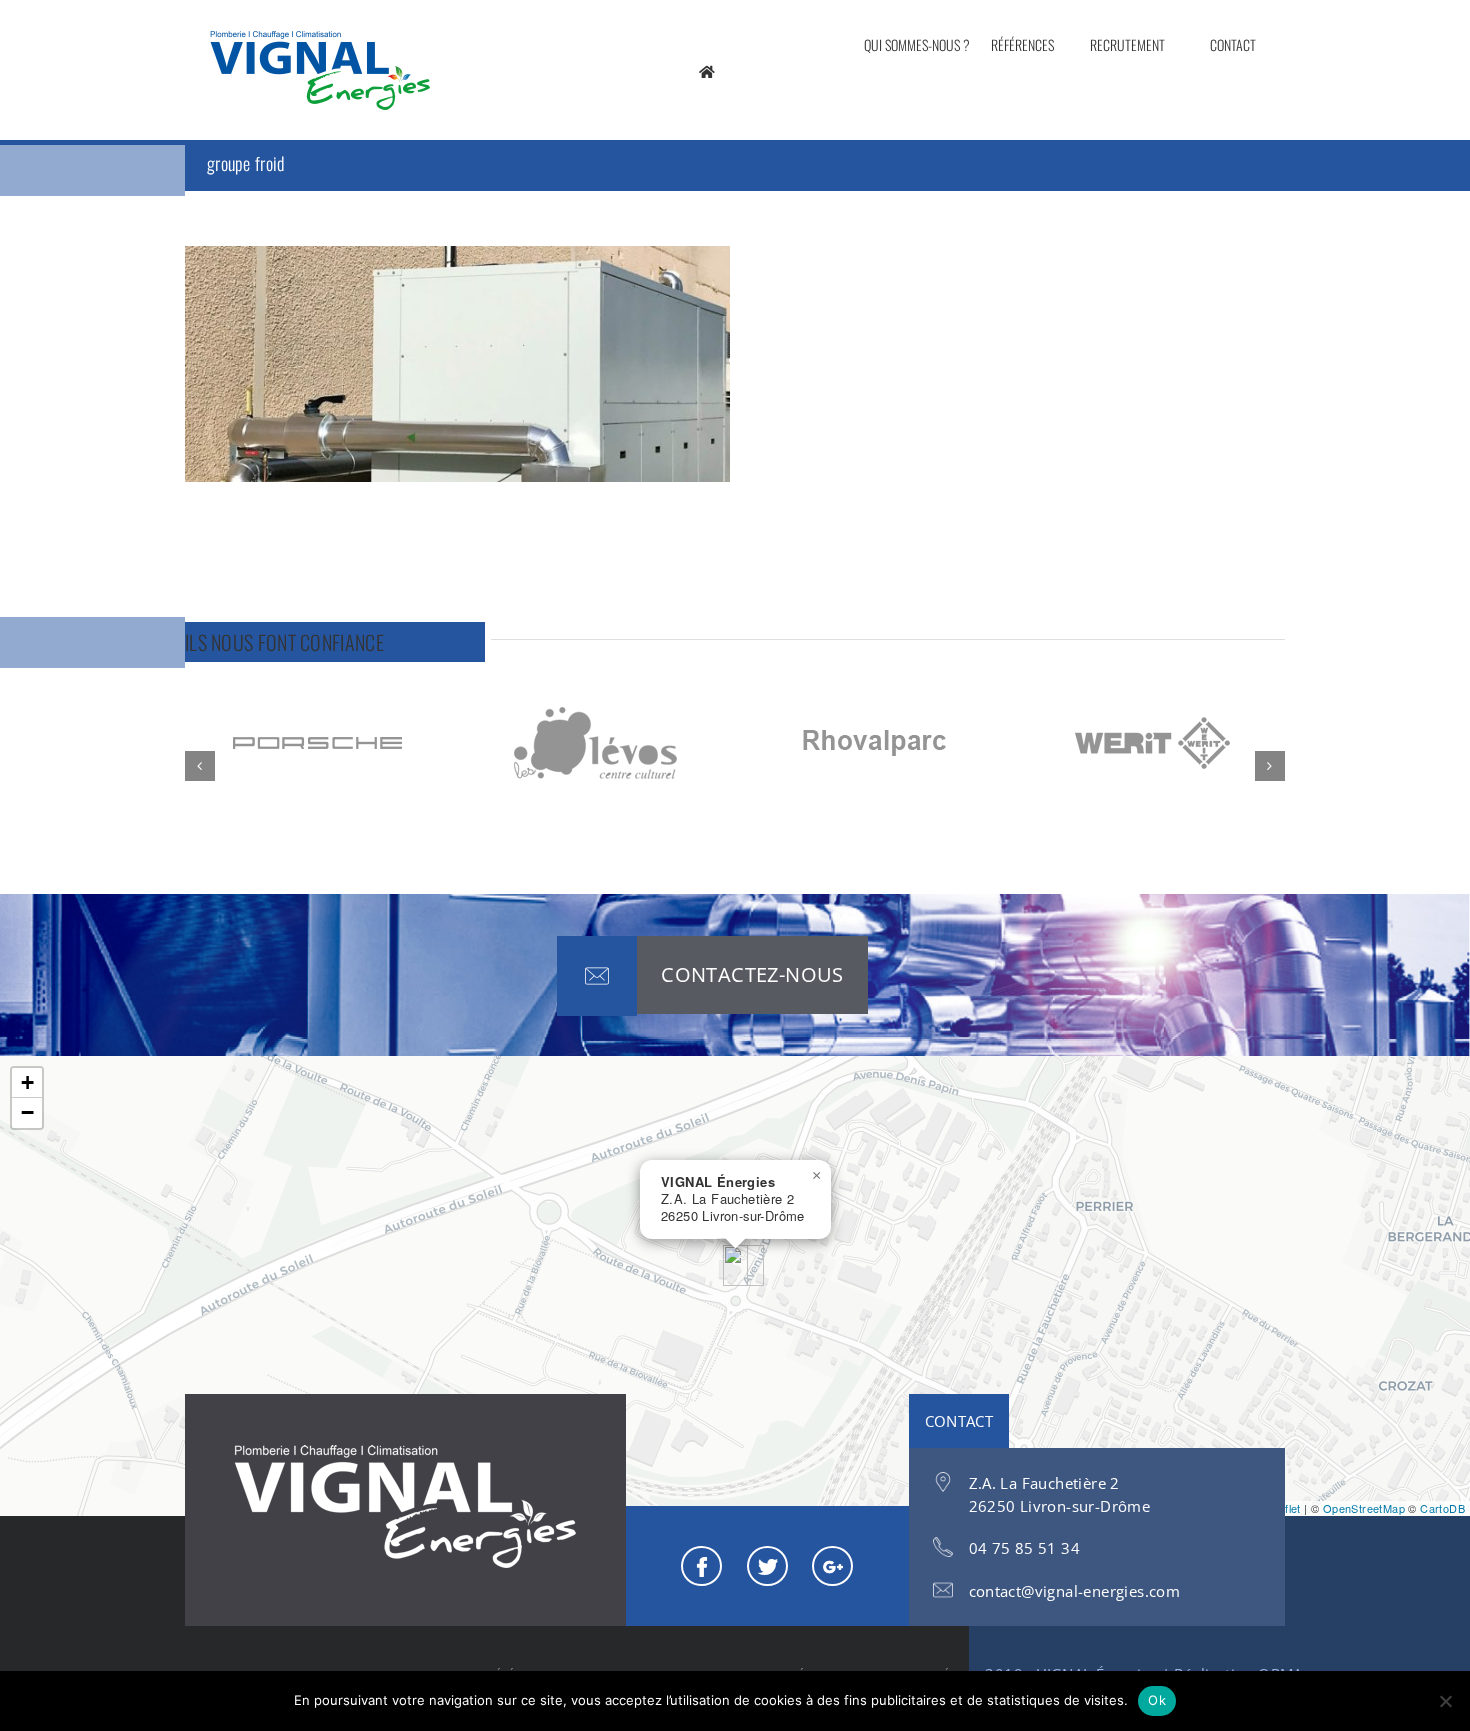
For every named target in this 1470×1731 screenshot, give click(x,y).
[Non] (1445, 1701)
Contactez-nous (752, 974)
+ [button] (27, 1082)
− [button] (27, 1112)
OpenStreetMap (1364, 1508)
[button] (200, 766)
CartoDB (1442, 1508)
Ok (1157, 1700)
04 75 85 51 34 (1025, 1548)
